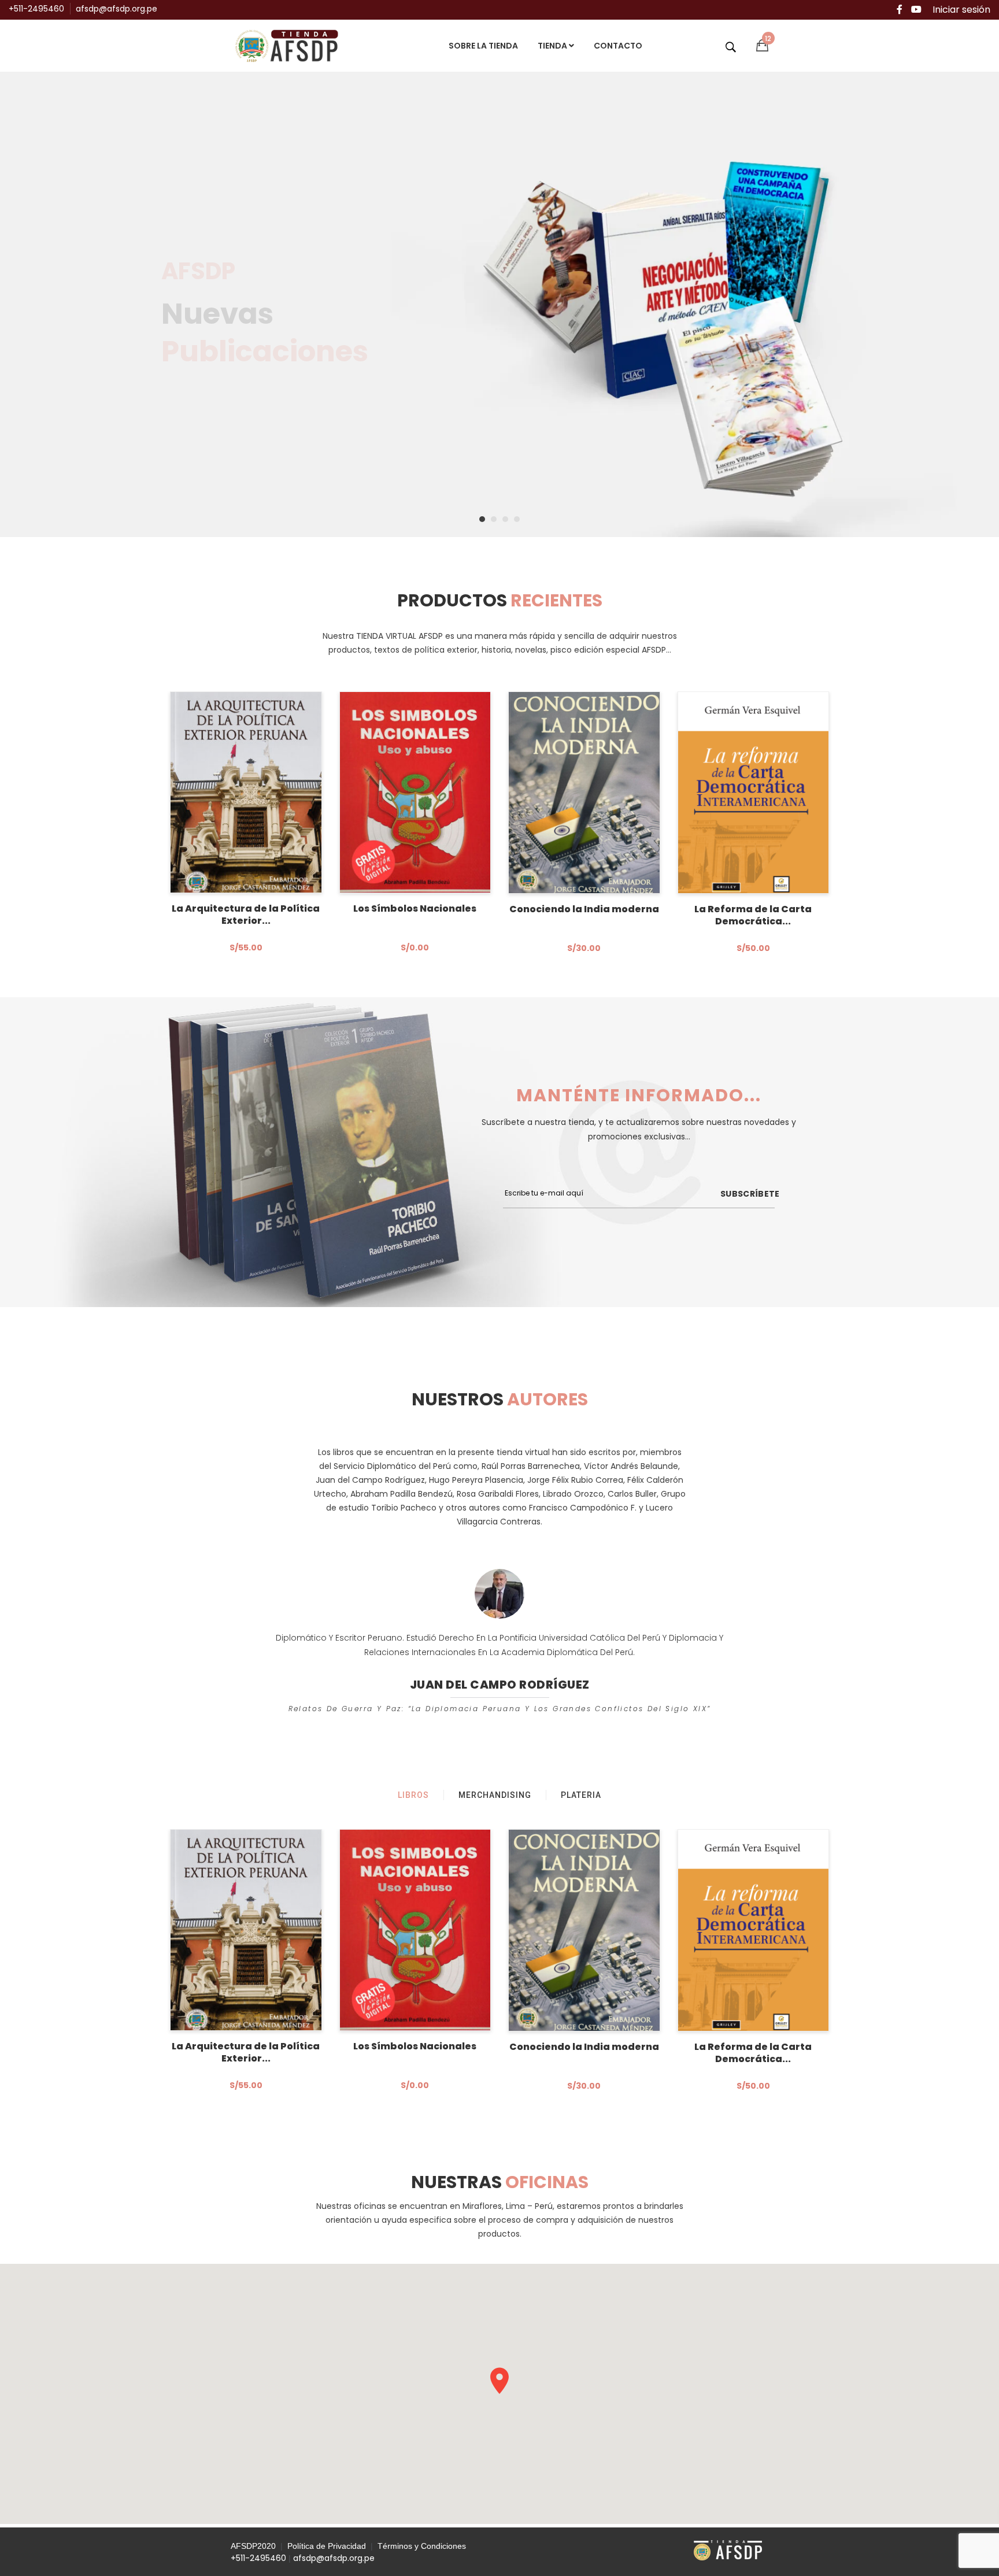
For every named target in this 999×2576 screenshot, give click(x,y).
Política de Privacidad (327, 2546)
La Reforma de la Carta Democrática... (753, 915)
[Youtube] (916, 10)
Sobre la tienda (483, 46)
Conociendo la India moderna (584, 909)
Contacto (618, 46)
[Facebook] (900, 10)
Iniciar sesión (961, 10)
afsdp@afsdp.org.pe (116, 9)
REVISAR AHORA (223, 377)
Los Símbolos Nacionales (415, 908)
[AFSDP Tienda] (291, 45)
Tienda (553, 46)
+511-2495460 (36, 9)
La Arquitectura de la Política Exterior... (246, 915)
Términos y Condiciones (422, 2546)
